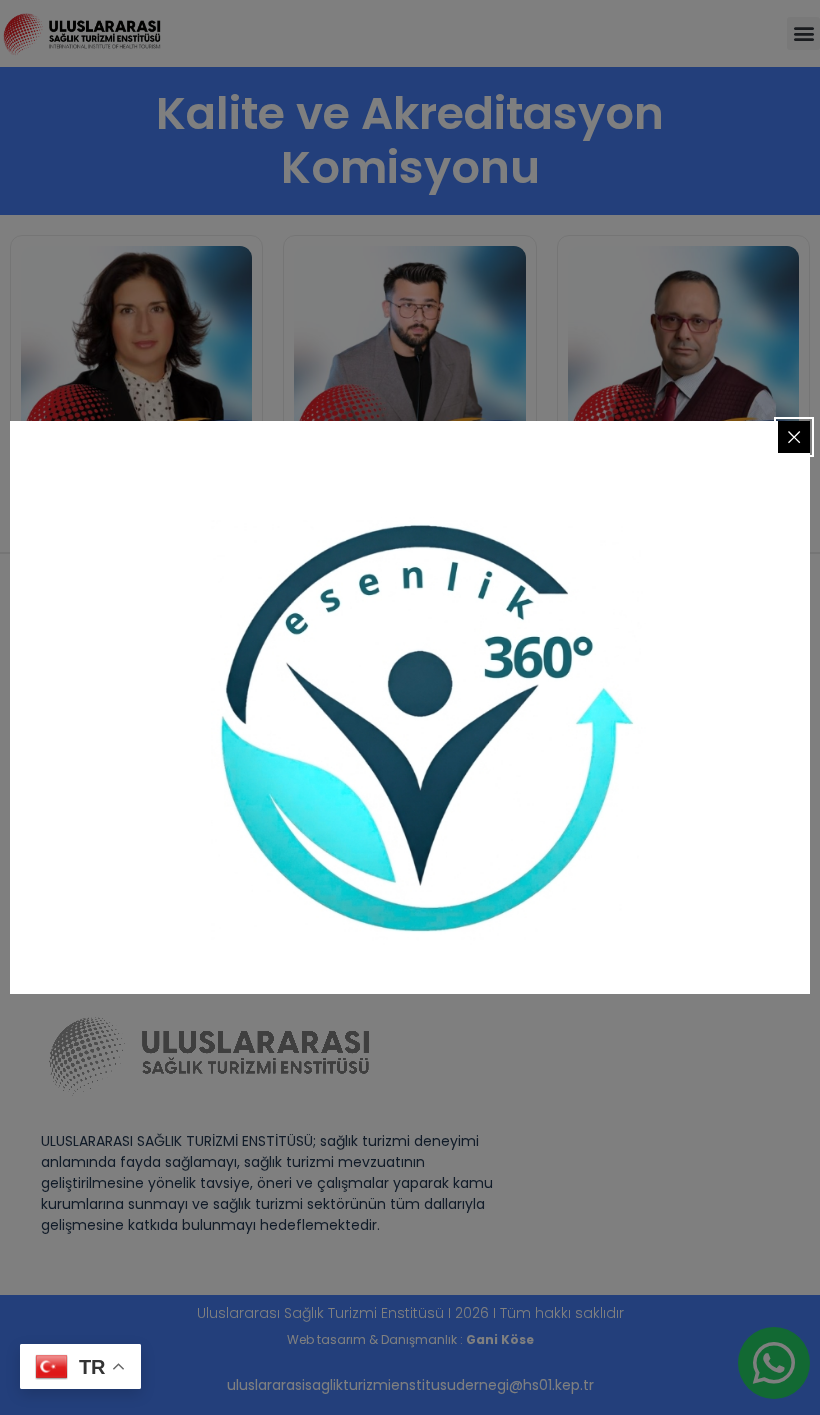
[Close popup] (794, 437)
